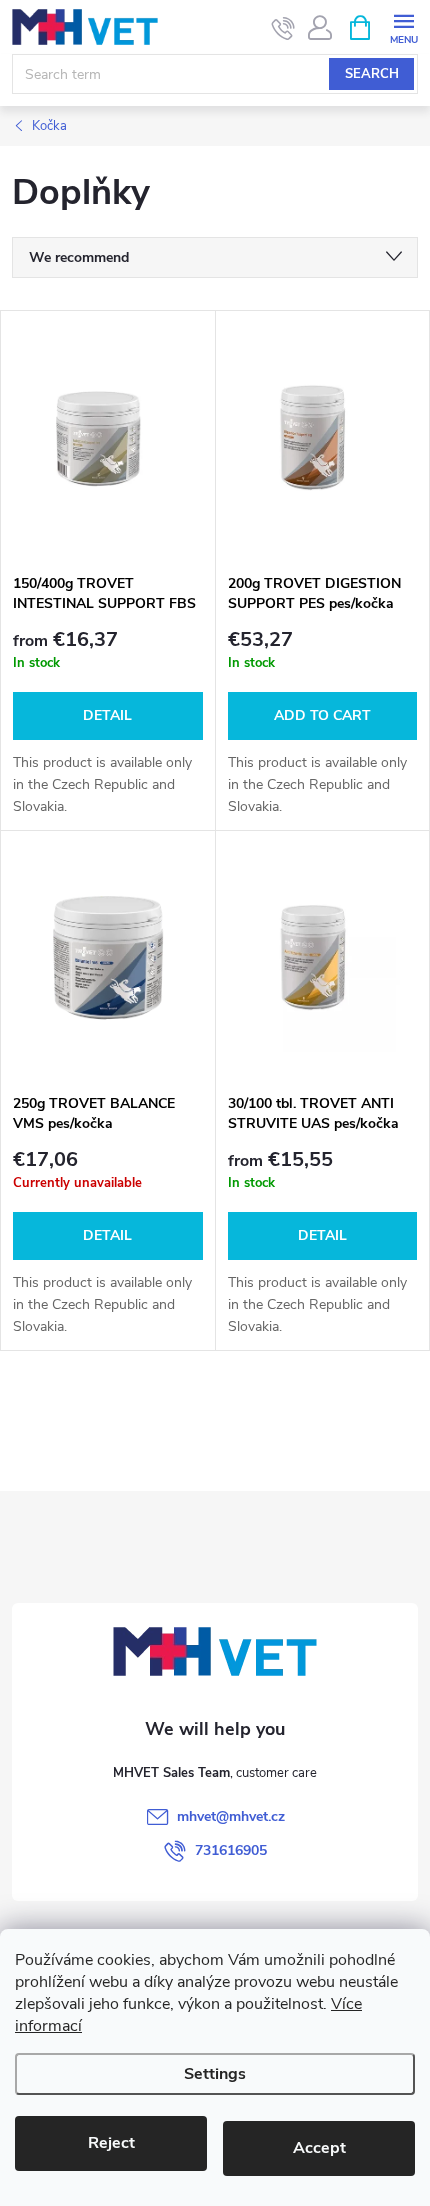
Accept (319, 2148)
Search (372, 74)
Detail (107, 715)
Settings (215, 2074)
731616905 (231, 1850)
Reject (111, 2143)
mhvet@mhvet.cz (231, 1816)
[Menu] (403, 26)
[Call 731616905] (283, 28)
